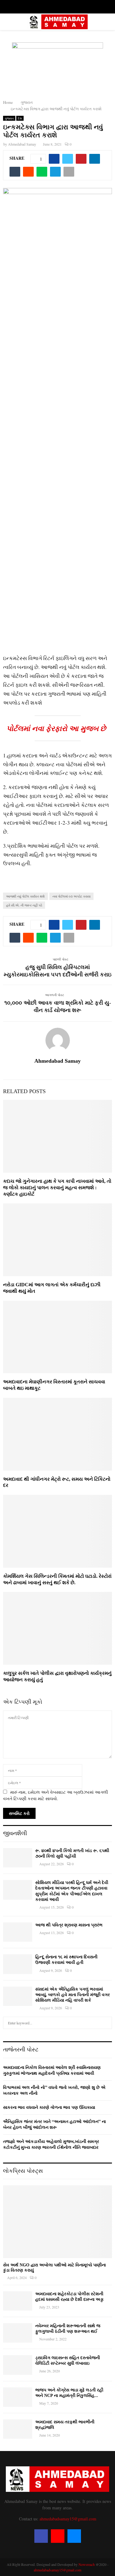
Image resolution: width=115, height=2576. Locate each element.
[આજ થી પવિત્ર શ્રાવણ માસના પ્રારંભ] (18, 1932)
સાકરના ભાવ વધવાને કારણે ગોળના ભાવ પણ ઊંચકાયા (49, 2107)
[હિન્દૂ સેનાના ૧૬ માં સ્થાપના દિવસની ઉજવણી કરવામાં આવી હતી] (18, 1964)
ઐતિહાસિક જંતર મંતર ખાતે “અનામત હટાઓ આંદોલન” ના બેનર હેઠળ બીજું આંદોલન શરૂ (54, 2124)
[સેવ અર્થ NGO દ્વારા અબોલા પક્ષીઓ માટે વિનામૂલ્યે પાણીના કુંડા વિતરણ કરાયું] (57, 2222)
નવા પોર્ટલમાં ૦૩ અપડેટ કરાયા (71, 896)
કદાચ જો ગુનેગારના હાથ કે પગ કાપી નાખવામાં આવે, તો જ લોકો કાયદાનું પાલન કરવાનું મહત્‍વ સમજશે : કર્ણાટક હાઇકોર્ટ (57, 1188)
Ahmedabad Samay (22, 144)
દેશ (20, 118)
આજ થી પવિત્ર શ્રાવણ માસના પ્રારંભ (69, 1925)
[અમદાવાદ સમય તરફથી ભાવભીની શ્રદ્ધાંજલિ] (18, 2429)
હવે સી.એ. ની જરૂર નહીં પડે (24, 905)
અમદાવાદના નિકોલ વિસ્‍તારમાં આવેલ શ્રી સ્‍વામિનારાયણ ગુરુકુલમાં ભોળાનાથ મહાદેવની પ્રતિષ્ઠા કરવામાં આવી (52, 2070)
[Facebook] (41, 2536)
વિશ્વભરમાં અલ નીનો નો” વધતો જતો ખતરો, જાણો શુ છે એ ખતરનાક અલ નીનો (54, 2090)
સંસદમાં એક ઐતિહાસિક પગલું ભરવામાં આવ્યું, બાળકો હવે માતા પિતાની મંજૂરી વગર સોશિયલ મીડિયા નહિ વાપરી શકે (73, 1995)
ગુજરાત (9, 118)
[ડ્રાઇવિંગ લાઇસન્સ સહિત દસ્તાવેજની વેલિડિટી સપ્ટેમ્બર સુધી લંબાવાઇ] (18, 2365)
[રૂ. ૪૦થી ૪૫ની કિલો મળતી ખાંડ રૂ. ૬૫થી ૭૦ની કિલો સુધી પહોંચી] (18, 1858)
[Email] (74, 2536)
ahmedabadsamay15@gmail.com (68, 2519)
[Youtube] (58, 2536)
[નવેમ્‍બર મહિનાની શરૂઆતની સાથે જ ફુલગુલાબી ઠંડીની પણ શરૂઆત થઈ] (18, 2333)
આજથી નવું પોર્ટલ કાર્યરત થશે (25, 896)
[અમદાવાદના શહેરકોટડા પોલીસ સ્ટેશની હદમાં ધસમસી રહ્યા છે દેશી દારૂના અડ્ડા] (18, 2301)
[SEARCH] (106, 2023)
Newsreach (87, 2564)
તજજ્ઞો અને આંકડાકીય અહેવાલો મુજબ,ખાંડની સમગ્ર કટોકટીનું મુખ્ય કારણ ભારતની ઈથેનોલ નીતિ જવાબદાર (51, 2144)
